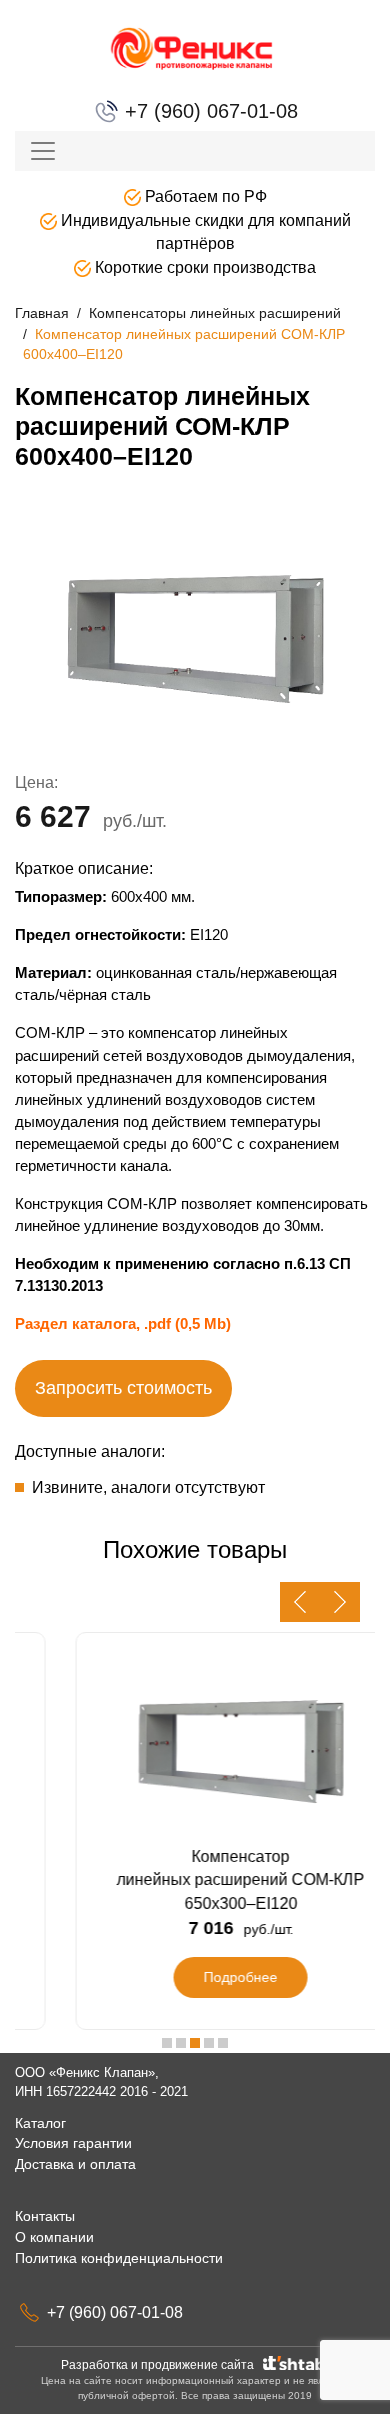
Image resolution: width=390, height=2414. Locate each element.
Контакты (45, 2216)
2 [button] (181, 2043)
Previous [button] (300, 1602)
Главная (42, 313)
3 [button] (195, 2043)
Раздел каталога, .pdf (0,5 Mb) (123, 1323)
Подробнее (204, 1977)
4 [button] (209, 2043)
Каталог (40, 2123)
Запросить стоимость (123, 1388)
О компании (54, 2237)
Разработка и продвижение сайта (160, 2365)
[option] (195, 636)
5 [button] (223, 2043)
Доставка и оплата (75, 2164)
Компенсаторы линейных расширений (215, 313)
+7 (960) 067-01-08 (208, 111)
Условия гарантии (73, 2143)
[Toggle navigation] (43, 151)
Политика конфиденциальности (119, 2258)
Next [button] (340, 1602)
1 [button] (167, 2043)
